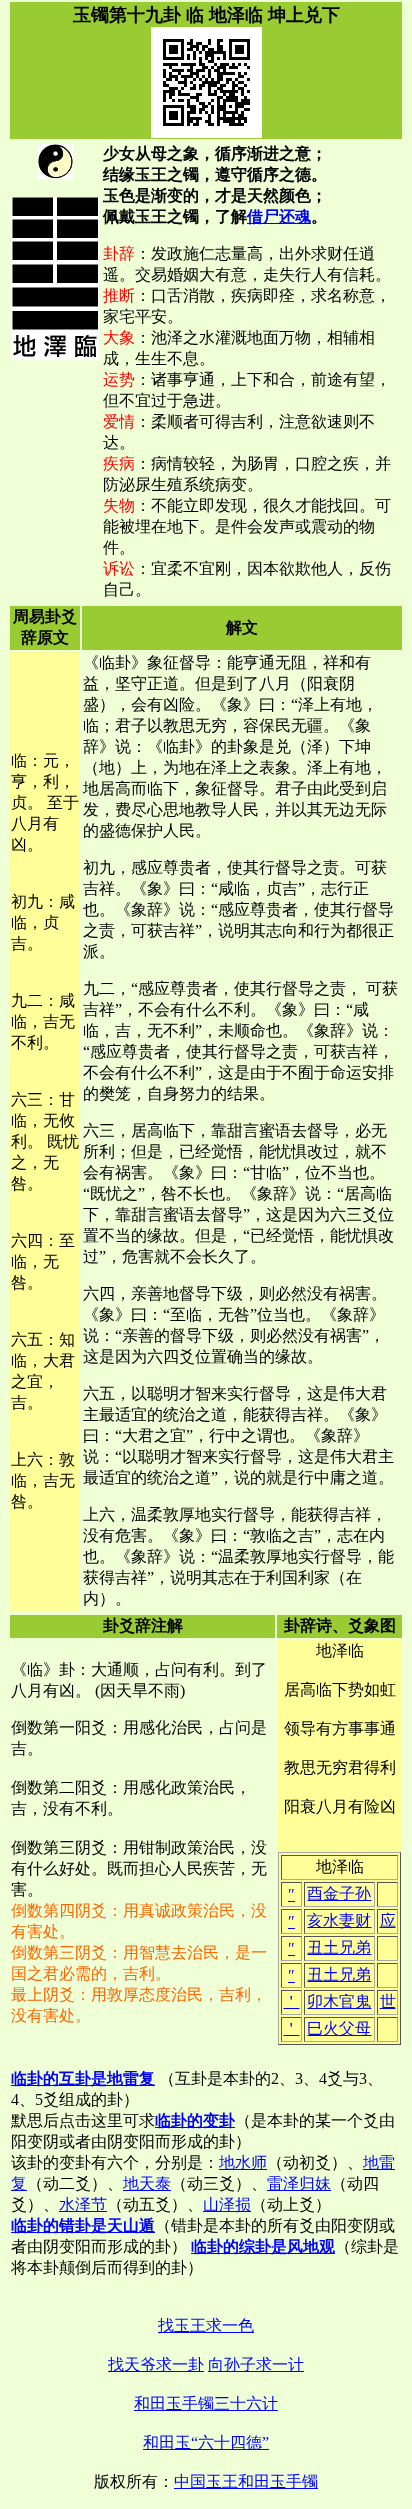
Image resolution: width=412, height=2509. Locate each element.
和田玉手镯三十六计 (206, 2403)
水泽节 (83, 2204)
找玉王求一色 (206, 2325)
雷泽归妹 (299, 2183)
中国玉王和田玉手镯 (246, 2481)
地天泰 (147, 2183)
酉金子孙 (339, 1893)
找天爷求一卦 (156, 2364)
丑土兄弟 (339, 1947)
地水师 (243, 2162)
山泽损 (227, 2204)
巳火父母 (339, 2028)
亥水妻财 (339, 1920)
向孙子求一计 (256, 2364)
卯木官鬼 (339, 2001)
